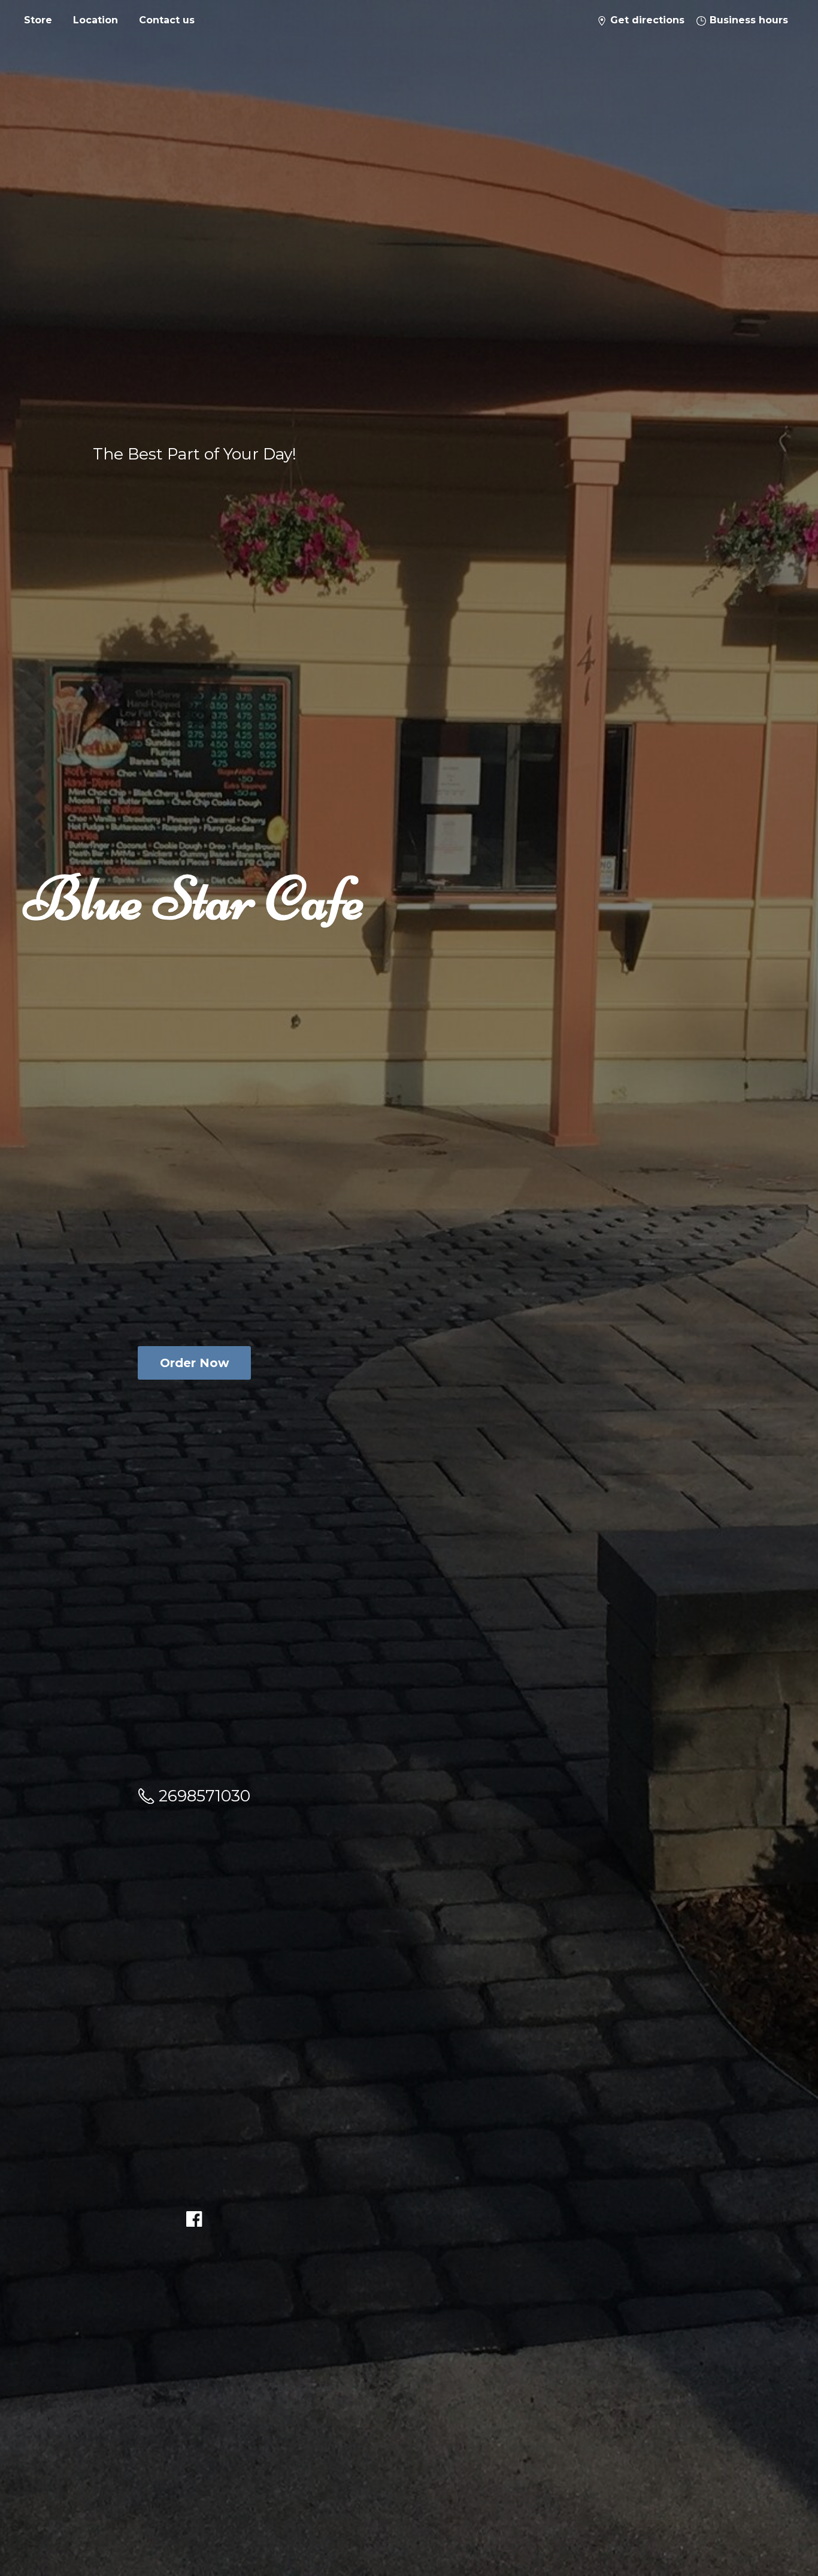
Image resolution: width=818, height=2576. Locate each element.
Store (38, 20)
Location (96, 20)
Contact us (167, 20)
